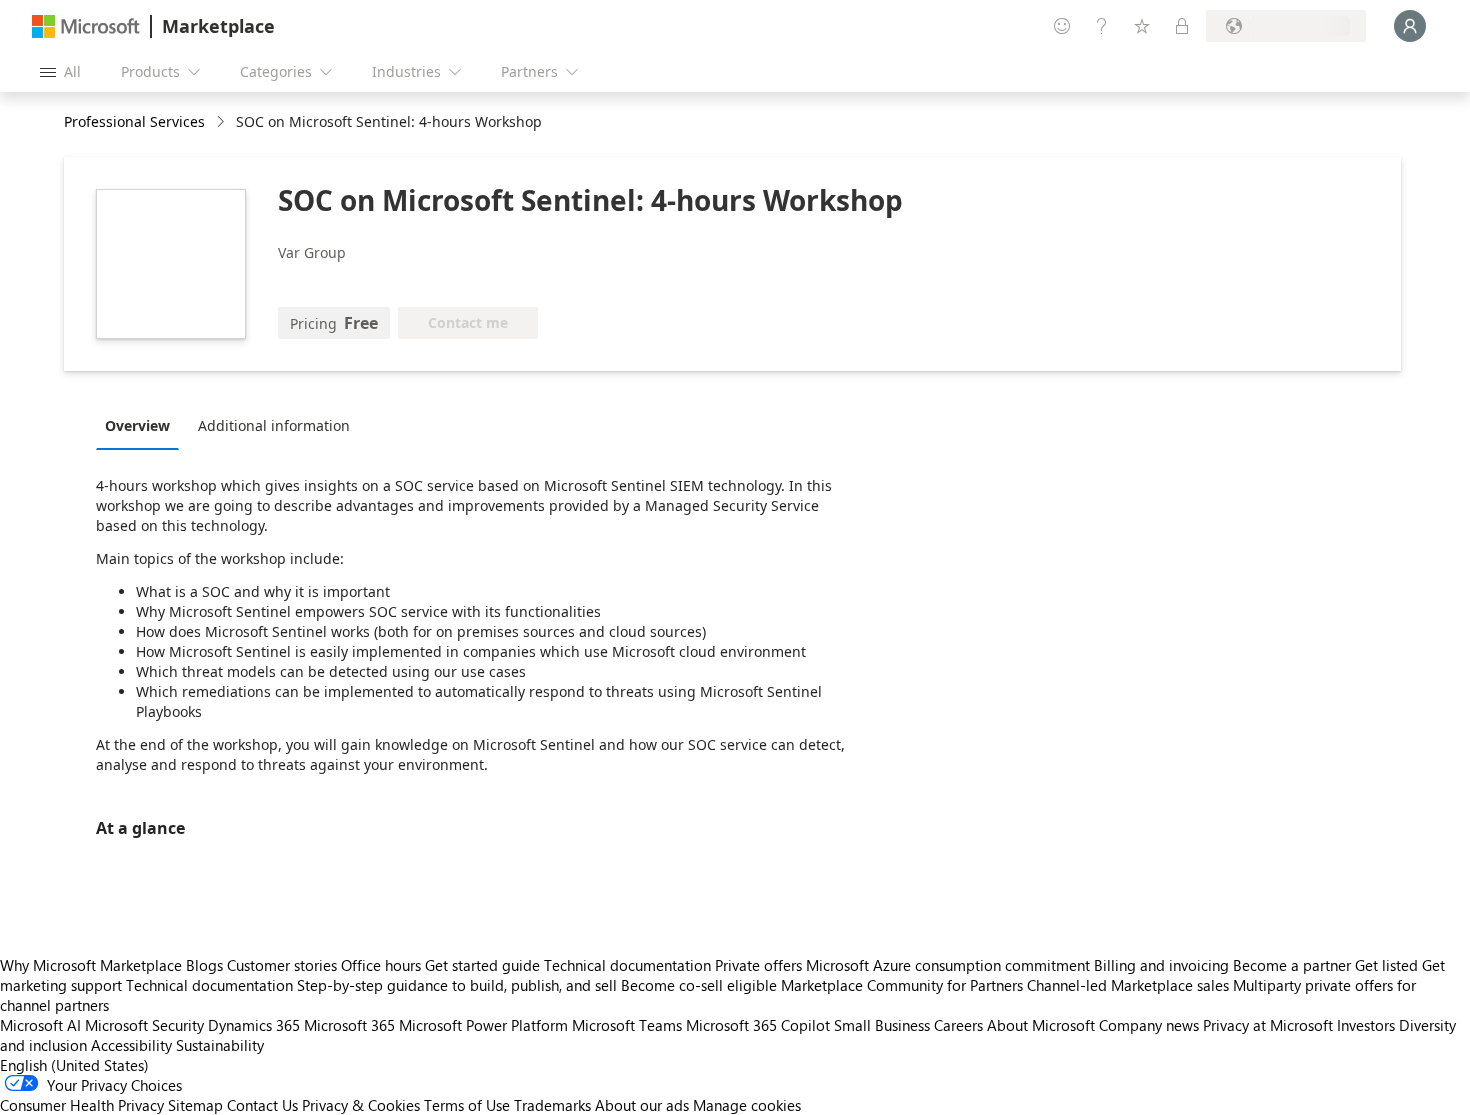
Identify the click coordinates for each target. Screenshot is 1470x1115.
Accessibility (131, 1045)
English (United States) (74, 1065)
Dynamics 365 (254, 1025)
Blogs (204, 965)
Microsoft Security (144, 1025)
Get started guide (482, 965)
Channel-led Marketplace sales (1128, 985)
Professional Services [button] (134, 121)
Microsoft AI (40, 1025)
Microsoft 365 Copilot (758, 1025)
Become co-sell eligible (699, 985)
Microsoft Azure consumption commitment (950, 965)
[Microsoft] (86, 26)
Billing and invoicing (1161, 965)
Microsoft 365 (349, 1025)
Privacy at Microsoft (1268, 1025)
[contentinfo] (222, 122)
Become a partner (1292, 965)
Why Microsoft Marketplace (91, 965)
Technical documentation (627, 965)
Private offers (758, 965)
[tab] (142, 425)
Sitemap (195, 1105)
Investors (1366, 1025)
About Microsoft (1041, 1025)
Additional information (274, 425)
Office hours (381, 965)
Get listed (1386, 965)
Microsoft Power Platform (483, 1025)
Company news (1149, 1025)
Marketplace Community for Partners (902, 985)
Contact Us (262, 1105)
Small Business (882, 1025)
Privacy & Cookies (361, 1105)
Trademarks (552, 1105)
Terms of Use (467, 1105)
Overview (137, 425)
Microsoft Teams (627, 1025)
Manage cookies (747, 1105)
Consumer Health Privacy (82, 1105)
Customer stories (282, 965)
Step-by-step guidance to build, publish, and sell (457, 985)
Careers (958, 1025)
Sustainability (220, 1045)
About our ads (642, 1105)
